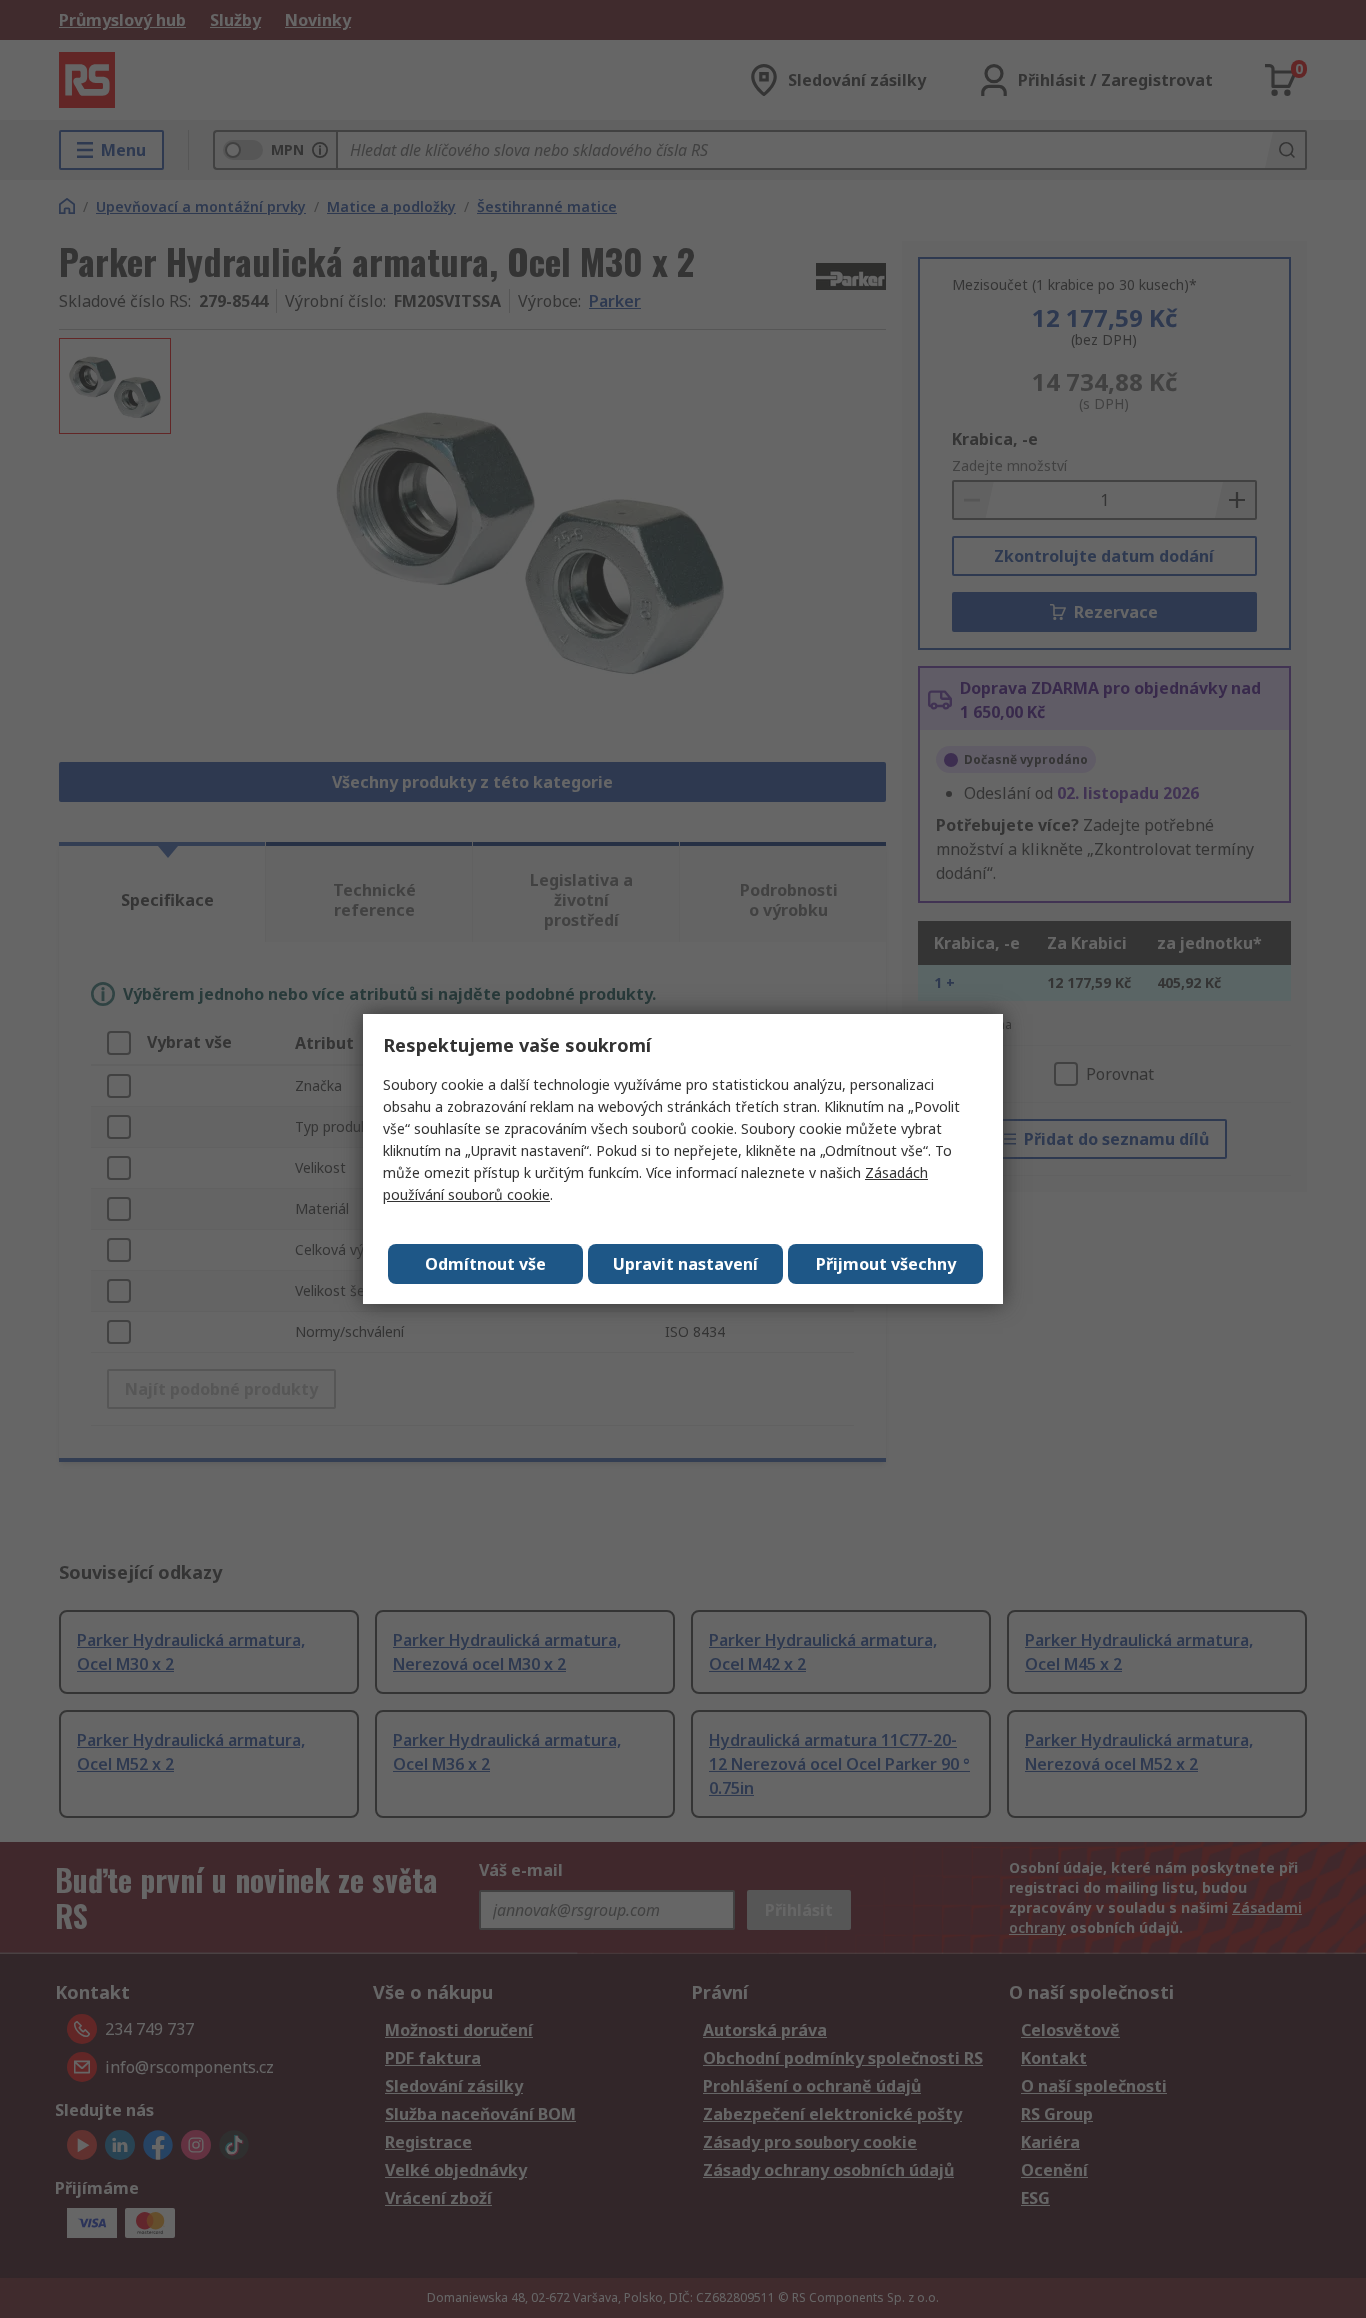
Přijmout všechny (886, 1264)
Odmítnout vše (485, 1264)
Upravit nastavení (685, 1264)
